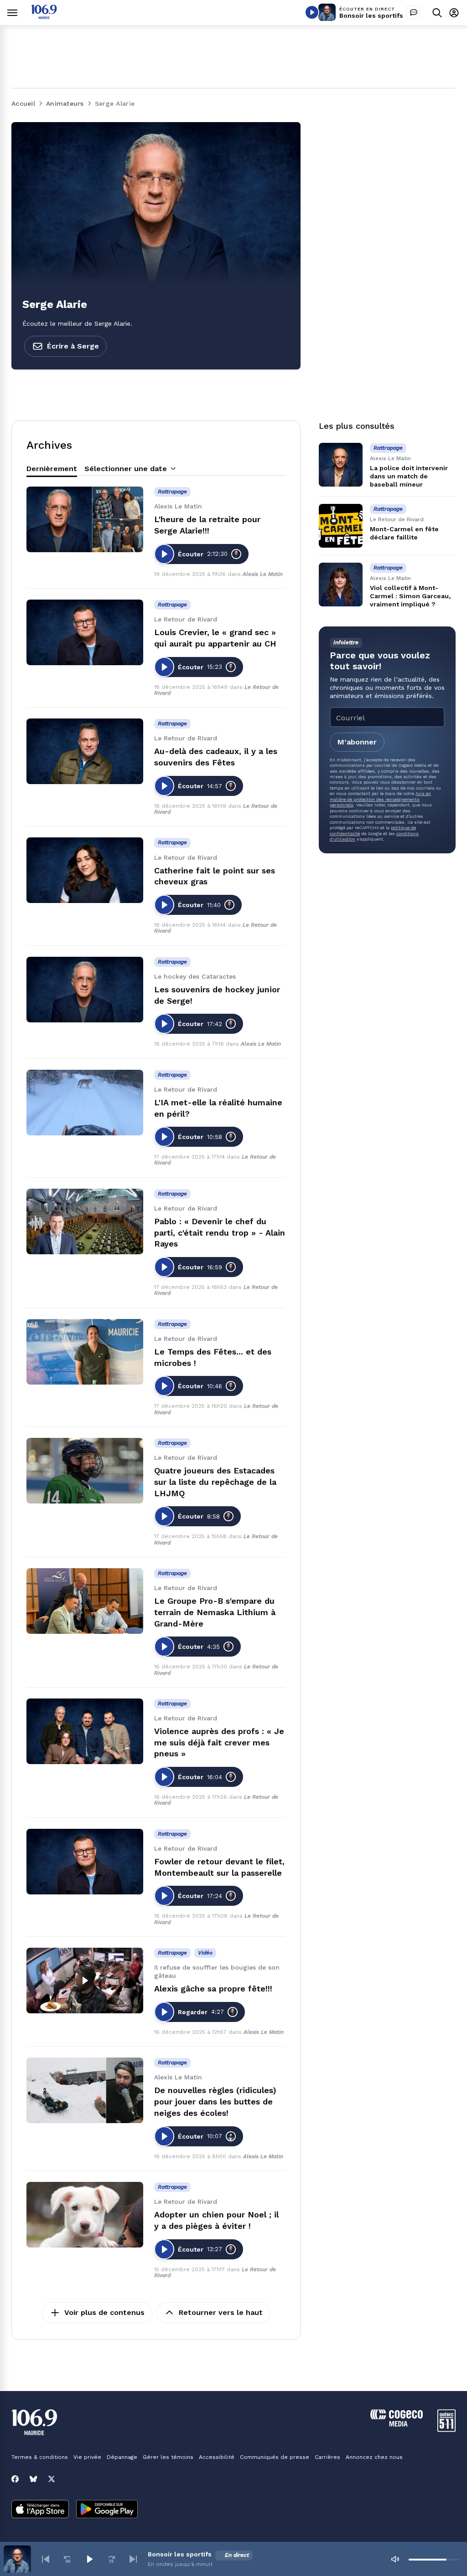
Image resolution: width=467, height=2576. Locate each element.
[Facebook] (15, 2479)
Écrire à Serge (73, 346)
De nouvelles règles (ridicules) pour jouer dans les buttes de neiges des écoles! (215, 2101)
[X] (52, 2479)
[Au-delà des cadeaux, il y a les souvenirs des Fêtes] (85, 751)
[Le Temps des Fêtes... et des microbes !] (85, 1352)
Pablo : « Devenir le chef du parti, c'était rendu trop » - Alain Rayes (220, 1233)
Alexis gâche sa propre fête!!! (213, 1988)
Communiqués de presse (275, 2457)
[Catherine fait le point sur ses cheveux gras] (85, 870)
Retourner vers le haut (221, 2312)
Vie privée (87, 2457)
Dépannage (122, 2457)
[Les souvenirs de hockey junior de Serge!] (85, 990)
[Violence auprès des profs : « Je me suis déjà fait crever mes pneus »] (85, 1731)
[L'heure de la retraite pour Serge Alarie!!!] (85, 519)
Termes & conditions (40, 2457)
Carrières (327, 2457)
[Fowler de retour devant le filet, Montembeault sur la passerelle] (85, 1862)
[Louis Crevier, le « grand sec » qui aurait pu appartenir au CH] (85, 632)
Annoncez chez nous (374, 2457)
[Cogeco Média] (397, 2424)
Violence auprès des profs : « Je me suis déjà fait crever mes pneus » (219, 1742)
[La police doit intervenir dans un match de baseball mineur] (341, 465)
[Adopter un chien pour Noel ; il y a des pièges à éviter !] (85, 2215)
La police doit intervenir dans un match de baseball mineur (409, 476)
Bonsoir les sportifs (371, 15)
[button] (46, 2559)
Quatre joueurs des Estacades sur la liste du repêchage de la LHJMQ (215, 1482)
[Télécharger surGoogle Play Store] (107, 2510)
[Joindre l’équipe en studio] (414, 12)
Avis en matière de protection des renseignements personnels (380, 799)
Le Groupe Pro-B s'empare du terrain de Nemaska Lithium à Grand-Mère (215, 1612)
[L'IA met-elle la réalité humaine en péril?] (85, 1103)
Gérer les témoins (168, 2457)
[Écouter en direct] (312, 12)
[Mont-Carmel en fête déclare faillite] (341, 526)
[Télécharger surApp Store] (40, 2510)
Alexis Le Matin (263, 574)
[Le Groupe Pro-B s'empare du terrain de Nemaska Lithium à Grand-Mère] (85, 1601)
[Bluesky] (33, 2479)
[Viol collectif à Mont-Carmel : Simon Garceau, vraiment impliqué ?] (341, 585)
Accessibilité (217, 2457)
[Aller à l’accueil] (44, 17)
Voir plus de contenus (104, 2312)
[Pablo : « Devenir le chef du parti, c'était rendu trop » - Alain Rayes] (85, 1221)
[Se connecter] (454, 13)
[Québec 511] (446, 2430)
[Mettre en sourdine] (395, 2559)
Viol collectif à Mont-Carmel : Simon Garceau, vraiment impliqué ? (410, 596)
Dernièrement (52, 469)
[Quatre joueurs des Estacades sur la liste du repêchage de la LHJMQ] (85, 1471)
